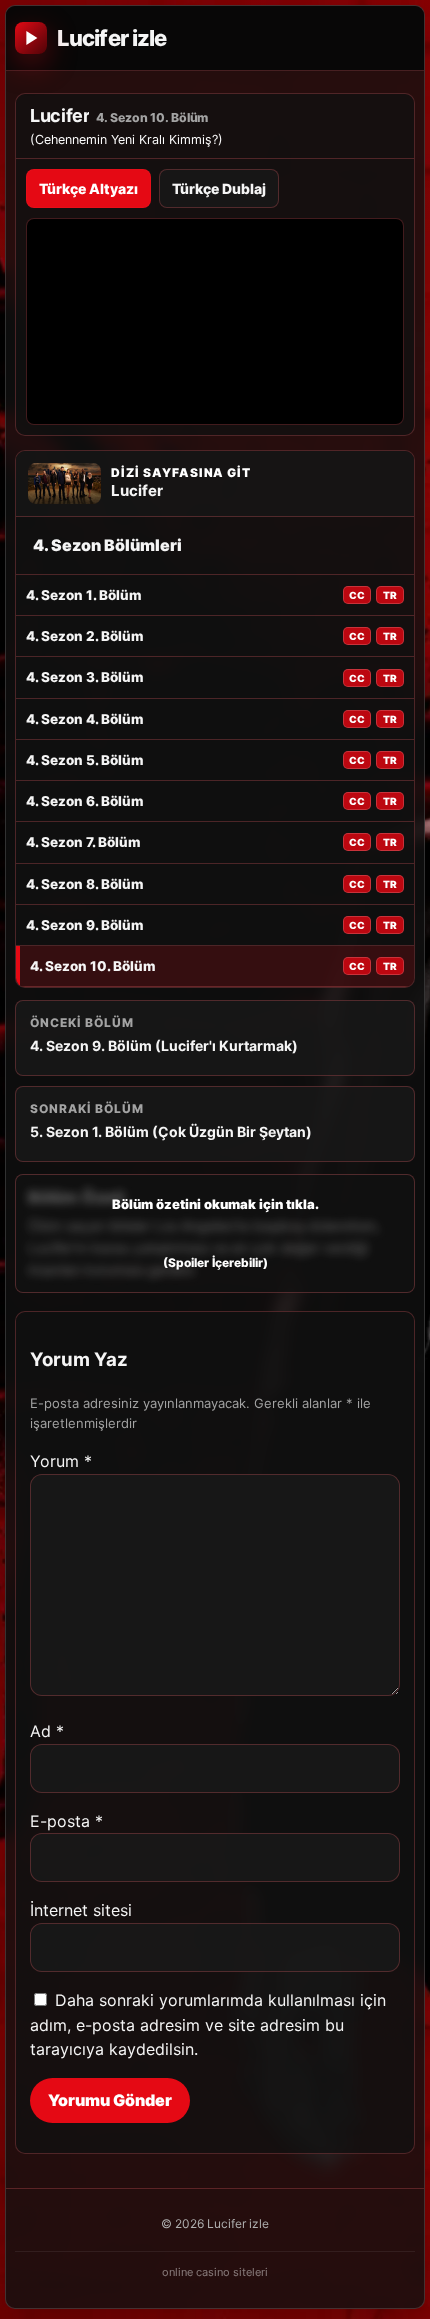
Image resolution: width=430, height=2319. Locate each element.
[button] (215, 1233)
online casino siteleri (215, 2272)
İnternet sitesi (81, 1910)
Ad (47, 1731)
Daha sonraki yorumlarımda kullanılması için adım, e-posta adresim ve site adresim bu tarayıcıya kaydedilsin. (208, 2025)
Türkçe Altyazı (88, 188)
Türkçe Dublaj (219, 188)
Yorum (61, 1461)
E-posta (66, 1821)
